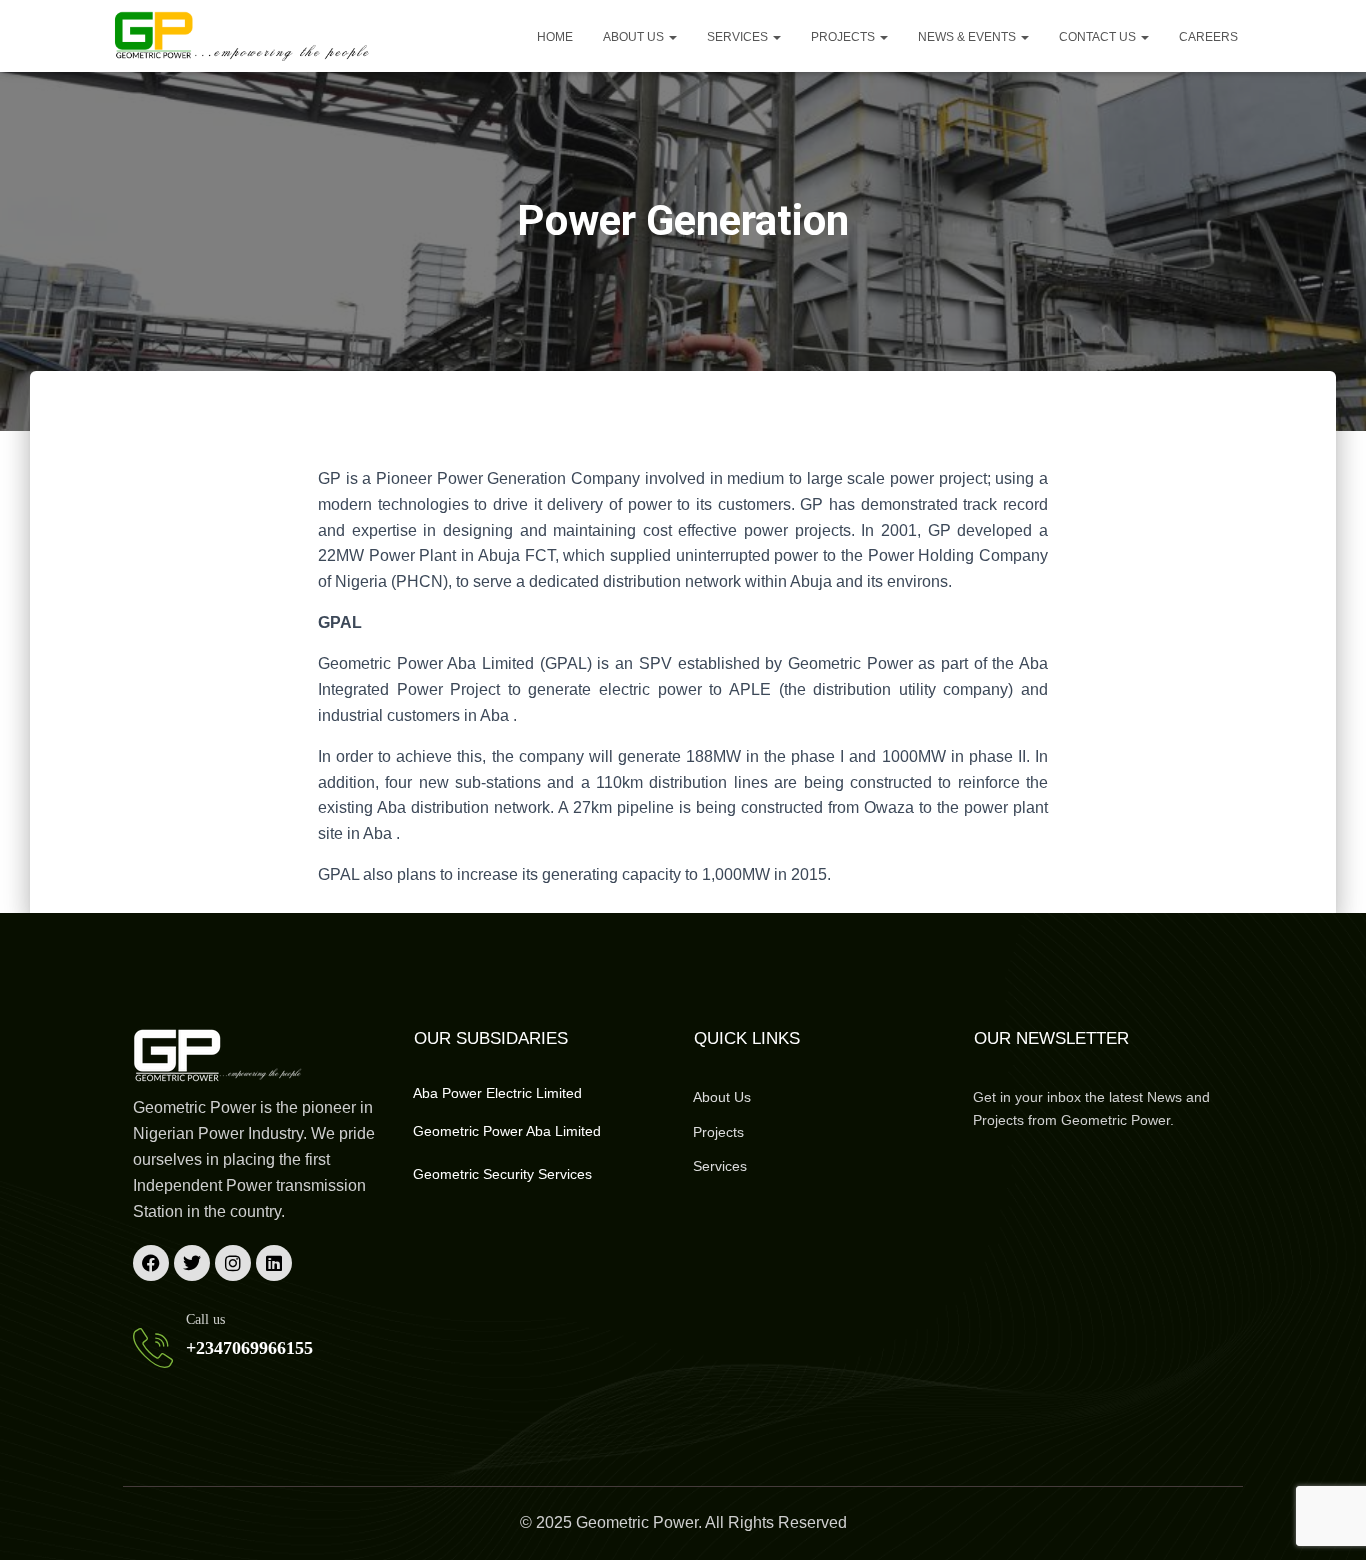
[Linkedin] (274, 1263)
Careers (1208, 37)
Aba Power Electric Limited (497, 1093)
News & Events (968, 37)
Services (739, 37)
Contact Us (1099, 37)
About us (635, 37)
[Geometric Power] (243, 36)
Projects (844, 37)
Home (555, 37)
